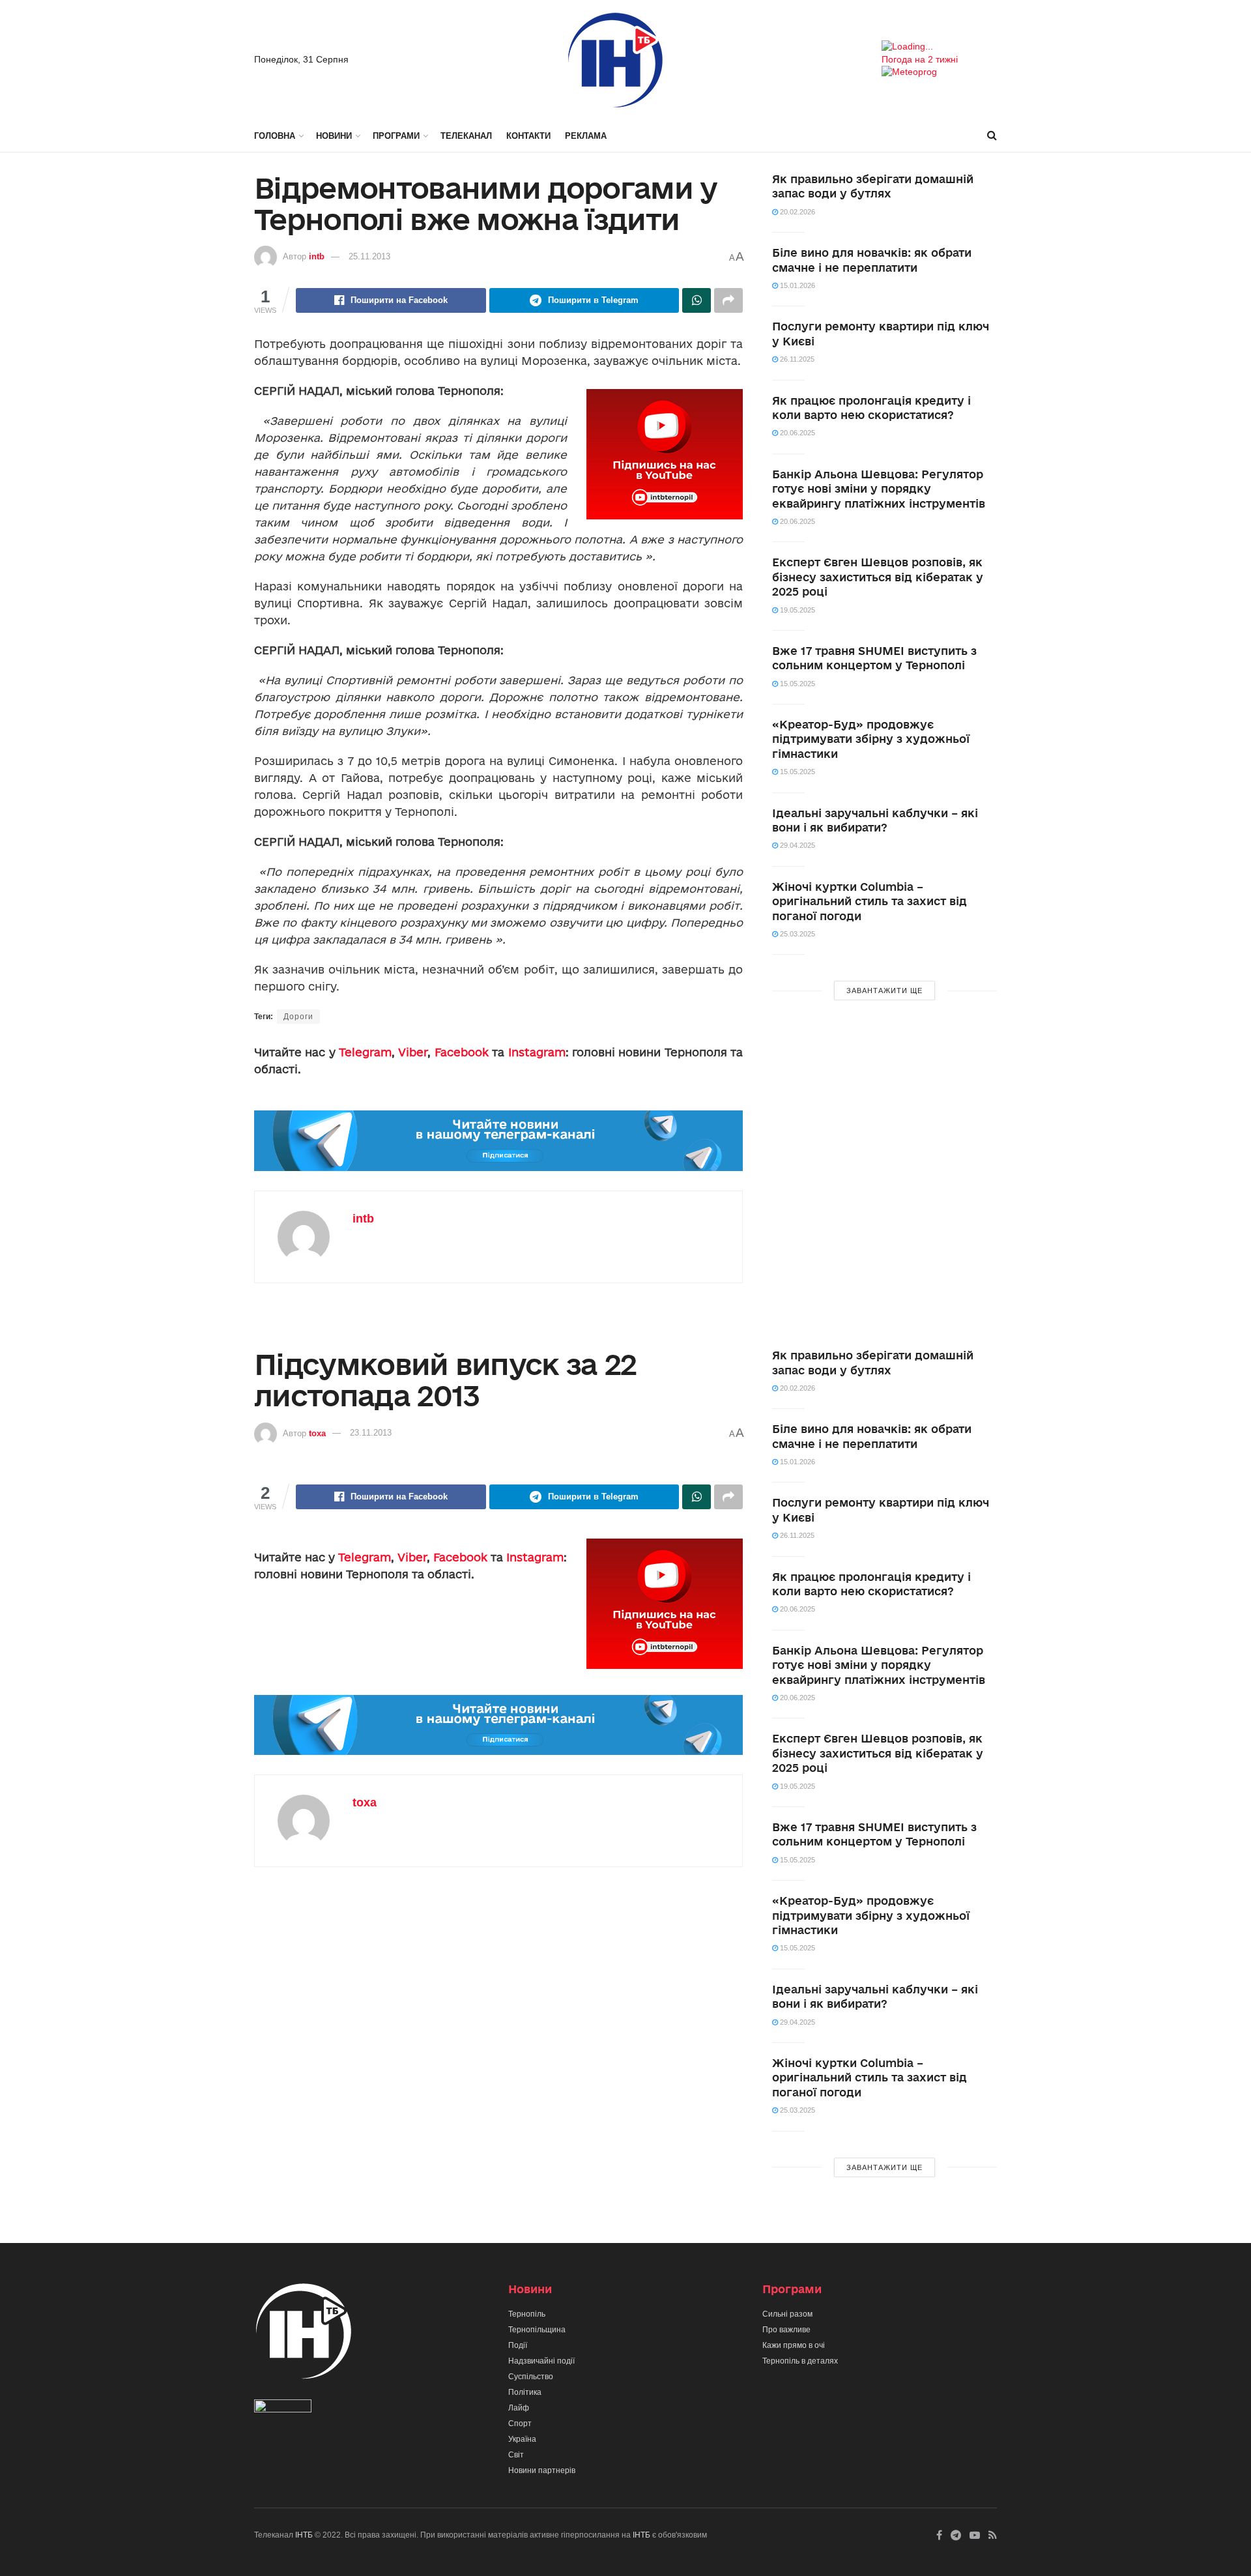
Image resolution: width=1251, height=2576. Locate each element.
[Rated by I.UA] (283, 2409)
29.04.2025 (797, 845)
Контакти (528, 136)
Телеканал (466, 136)
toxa (317, 1433)
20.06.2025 (797, 433)
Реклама (586, 136)
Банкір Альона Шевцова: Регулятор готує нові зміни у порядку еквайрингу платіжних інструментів (879, 489)
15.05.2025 (797, 684)
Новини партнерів (542, 2470)
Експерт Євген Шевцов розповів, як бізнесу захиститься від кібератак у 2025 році (878, 577)
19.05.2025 (797, 610)
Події (518, 2345)
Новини (334, 136)
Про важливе (786, 2330)
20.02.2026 (797, 212)
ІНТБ (304, 2535)
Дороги (298, 1017)
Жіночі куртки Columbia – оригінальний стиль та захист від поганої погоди (870, 901)
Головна (275, 136)
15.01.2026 (797, 285)
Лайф (519, 2408)
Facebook (462, 1052)
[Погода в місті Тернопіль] (939, 47)
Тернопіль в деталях (800, 2361)
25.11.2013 (369, 256)
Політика (525, 2392)
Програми (396, 136)
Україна (522, 2439)
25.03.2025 (797, 934)
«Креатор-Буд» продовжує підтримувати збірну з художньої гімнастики (871, 739)
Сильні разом (787, 2314)
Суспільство (531, 2377)
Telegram (365, 1052)
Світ (516, 2455)
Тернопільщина (537, 2330)
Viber (413, 1052)
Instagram (537, 1052)
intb (317, 256)
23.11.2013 (371, 1433)
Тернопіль (527, 2314)
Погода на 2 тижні (920, 59)
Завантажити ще (884, 991)
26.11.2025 (796, 359)
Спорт (520, 2424)
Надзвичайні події (541, 2361)
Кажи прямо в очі (794, 2345)
